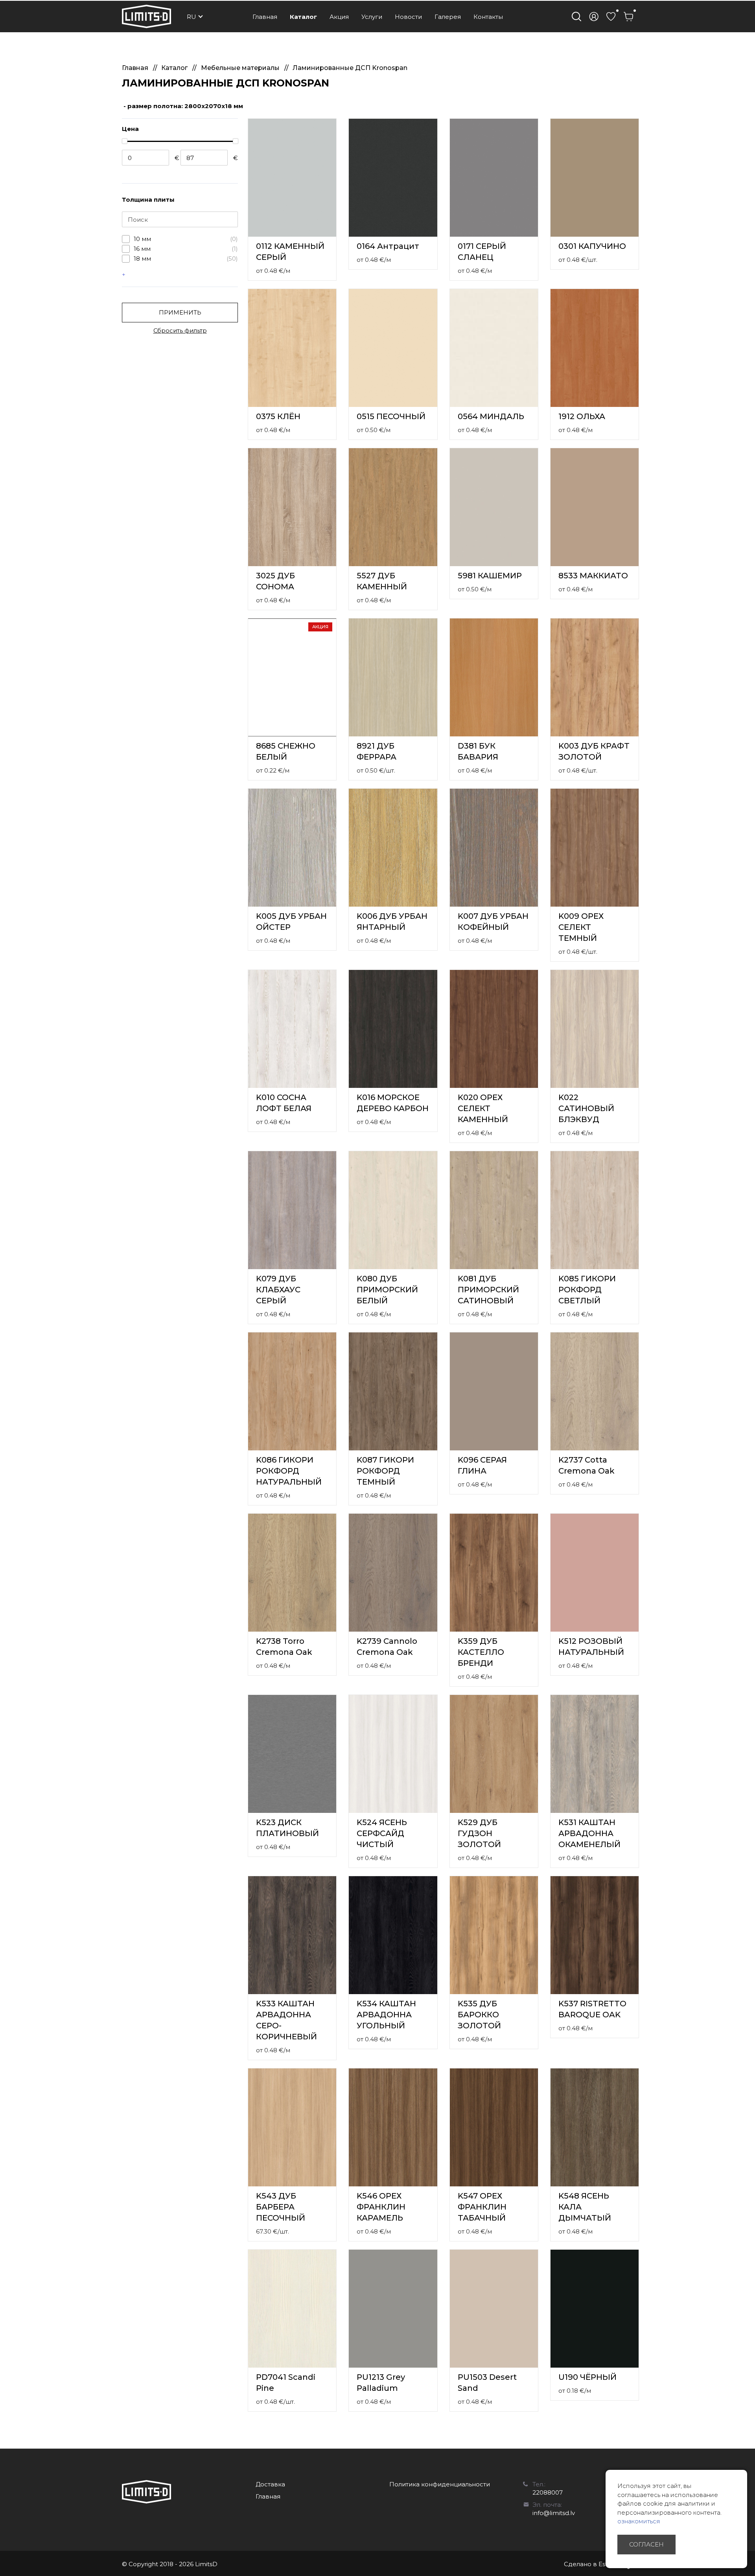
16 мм (186, 249)
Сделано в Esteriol (592, 2564)
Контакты (488, 17)
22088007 (548, 2492)
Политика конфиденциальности (440, 2484)
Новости (408, 17)
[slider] (124, 141)
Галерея (448, 17)
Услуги (372, 17)
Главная (265, 17)
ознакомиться (639, 2521)
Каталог (303, 17)
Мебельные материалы (241, 68)
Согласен (646, 2544)
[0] (611, 17)
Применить (180, 312)
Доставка (270, 2484)
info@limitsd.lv (554, 2513)
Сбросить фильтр (180, 330)
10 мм (186, 239)
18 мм (186, 259)
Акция (339, 17)
